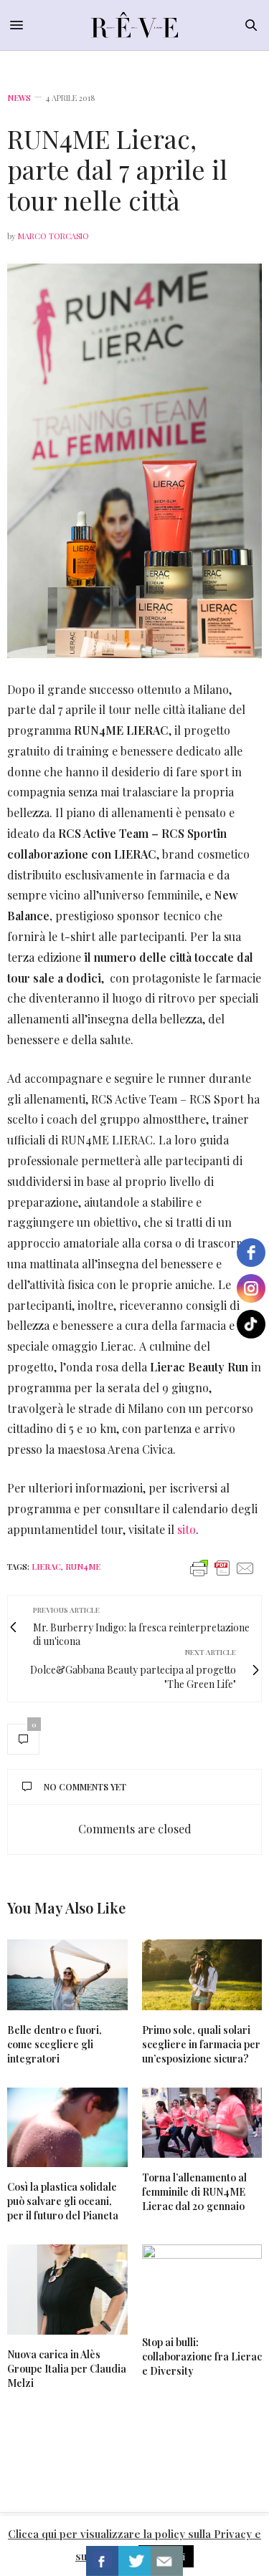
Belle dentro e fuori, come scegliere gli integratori (55, 2044)
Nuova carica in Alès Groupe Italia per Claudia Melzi (67, 2369)
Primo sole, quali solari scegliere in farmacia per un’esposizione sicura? (201, 2044)
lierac (46, 1567)
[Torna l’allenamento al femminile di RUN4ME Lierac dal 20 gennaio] (202, 2123)
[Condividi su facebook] (102, 2561)
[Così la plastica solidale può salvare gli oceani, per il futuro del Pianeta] (67, 2128)
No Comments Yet (85, 1787)
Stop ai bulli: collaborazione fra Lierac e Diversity (202, 2356)
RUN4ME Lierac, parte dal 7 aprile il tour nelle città (117, 169)
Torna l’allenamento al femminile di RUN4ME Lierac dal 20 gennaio (194, 2192)
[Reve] (134, 25)
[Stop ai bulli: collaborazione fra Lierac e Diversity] (202, 2283)
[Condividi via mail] (167, 2561)
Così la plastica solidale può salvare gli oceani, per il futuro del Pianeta (63, 2201)
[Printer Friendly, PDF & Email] (222, 1567)
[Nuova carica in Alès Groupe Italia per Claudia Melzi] (67, 2290)
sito (187, 1529)
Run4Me (83, 1567)
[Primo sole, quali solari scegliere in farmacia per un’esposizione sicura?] (202, 1975)
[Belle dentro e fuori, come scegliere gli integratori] (67, 1975)
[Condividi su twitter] (134, 2561)
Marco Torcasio (53, 236)
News (19, 98)
